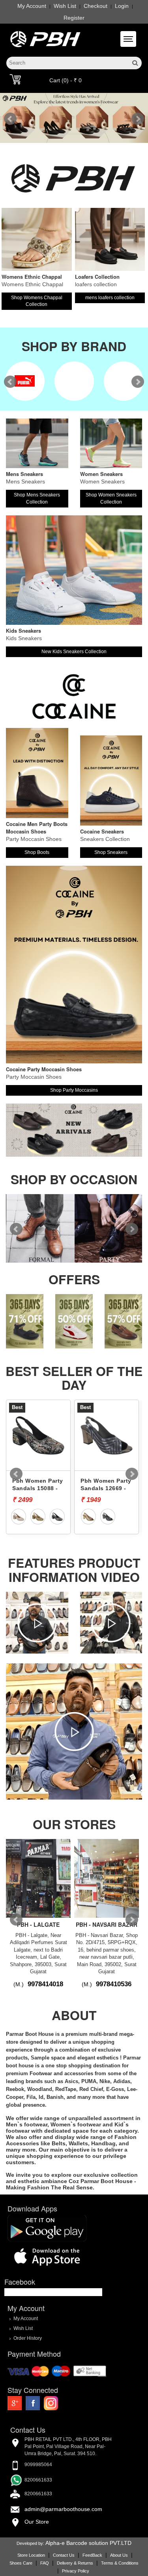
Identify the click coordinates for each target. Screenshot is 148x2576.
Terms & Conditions (120, 2563)
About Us (119, 2555)
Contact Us (64, 2555)
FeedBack (92, 2555)
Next (138, 119)
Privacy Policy (76, 2571)
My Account (32, 6)
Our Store (37, 2522)
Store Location (31, 2555)
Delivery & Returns (75, 2563)
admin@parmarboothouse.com (63, 2509)
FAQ (45, 2563)
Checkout (96, 6)
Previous (10, 119)
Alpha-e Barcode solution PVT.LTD (88, 2543)
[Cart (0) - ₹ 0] (15, 79)
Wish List (65, 6)
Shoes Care (21, 2563)
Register (74, 18)
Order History (28, 2338)
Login (122, 6)
